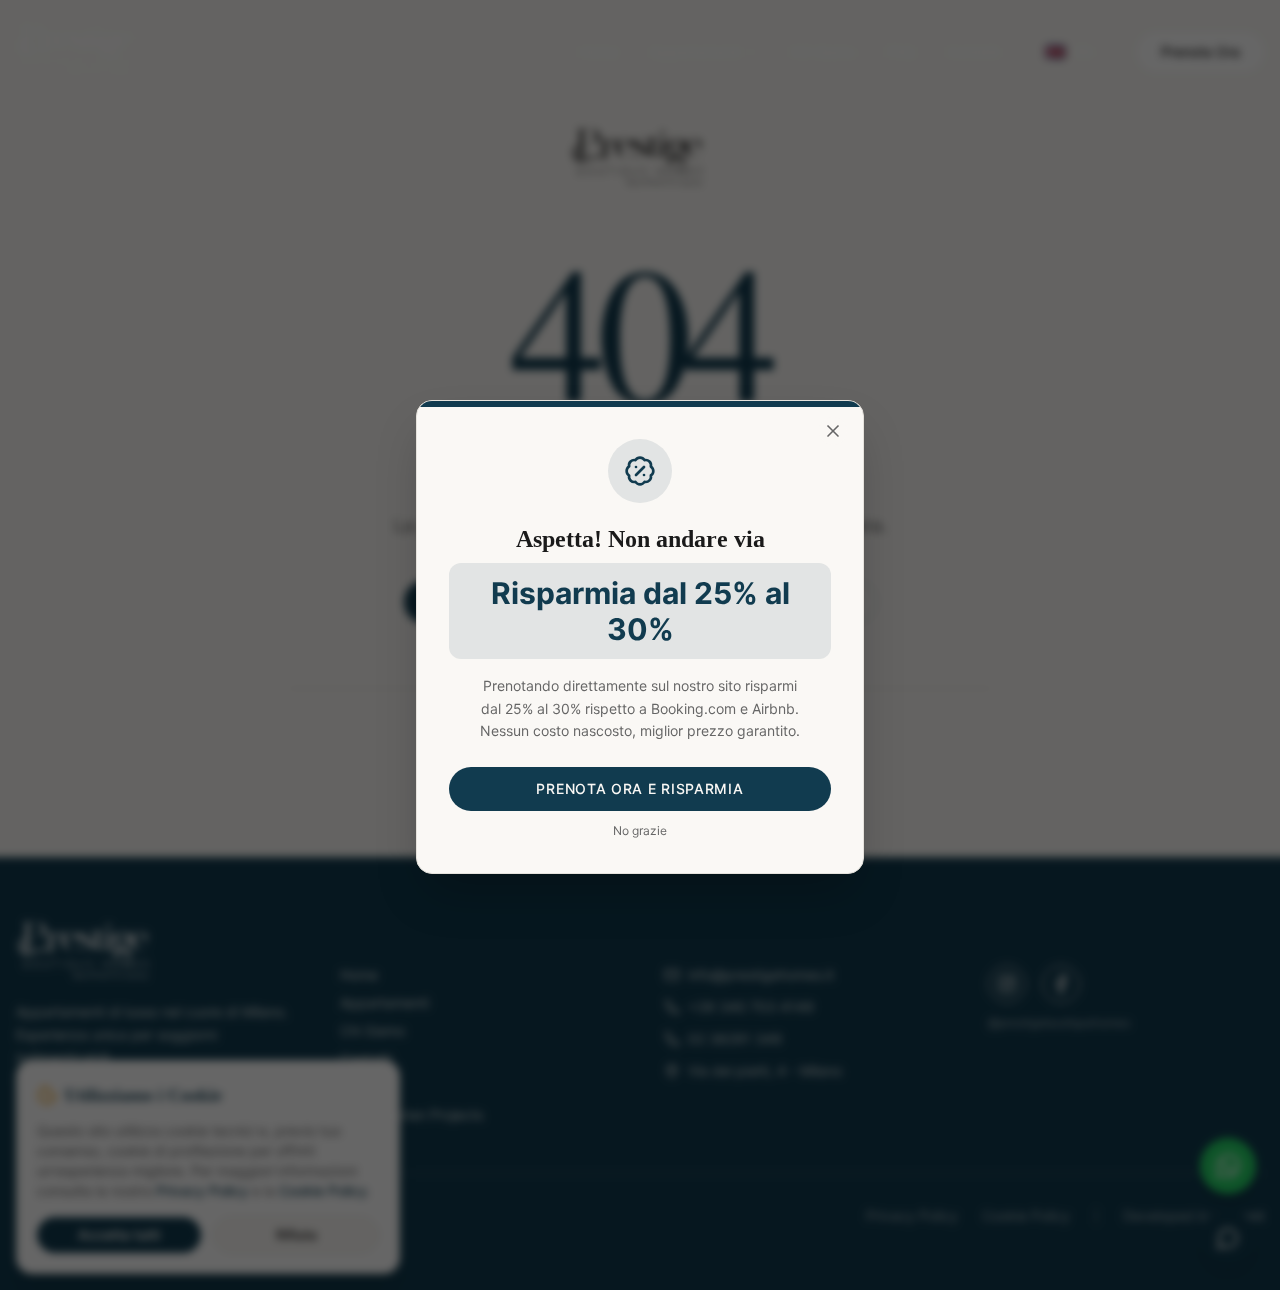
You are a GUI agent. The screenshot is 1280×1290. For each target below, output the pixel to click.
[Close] (833, 431)
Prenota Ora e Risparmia (639, 788)
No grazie (640, 830)
